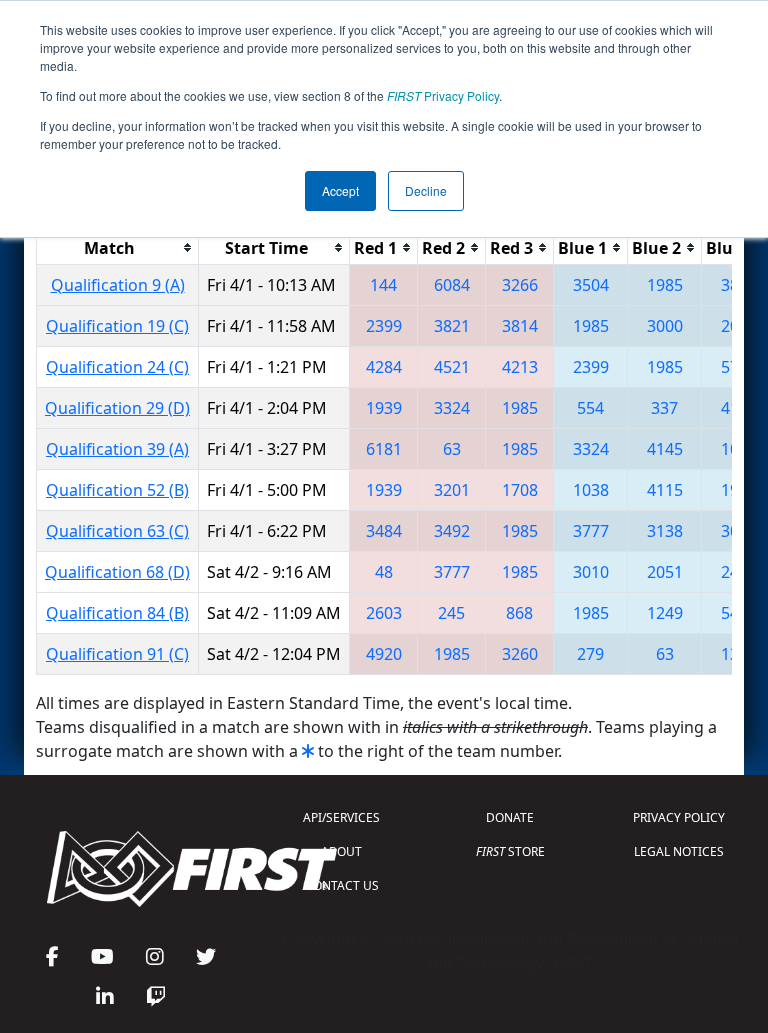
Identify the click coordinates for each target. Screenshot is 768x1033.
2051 (665, 572)
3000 (665, 326)
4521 (452, 367)
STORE (510, 851)
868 (519, 613)
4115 (665, 490)
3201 (452, 490)
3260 (520, 654)
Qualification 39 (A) (117, 449)
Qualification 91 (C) (117, 654)
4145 (665, 449)
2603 (384, 613)
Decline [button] (426, 190)
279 (590, 654)
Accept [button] (340, 190)
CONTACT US (342, 885)
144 (383, 285)
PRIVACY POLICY (679, 817)
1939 (384, 408)
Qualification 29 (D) (117, 408)
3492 (452, 531)
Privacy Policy (443, 95)
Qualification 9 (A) (118, 285)
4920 (384, 654)
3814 (520, 326)
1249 (665, 613)
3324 (452, 408)
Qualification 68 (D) (117, 572)
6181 (384, 449)
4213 (520, 367)
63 (452, 449)
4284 (384, 367)
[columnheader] (118, 247)
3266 (520, 285)
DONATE (510, 817)
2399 (384, 326)
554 (590, 408)
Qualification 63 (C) (117, 531)
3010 (591, 572)
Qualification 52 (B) (117, 490)
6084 (452, 285)
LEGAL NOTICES (679, 851)
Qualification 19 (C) (117, 326)
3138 (665, 531)
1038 (591, 490)
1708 (520, 490)
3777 (591, 531)
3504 (591, 285)
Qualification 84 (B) (117, 613)
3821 (452, 326)
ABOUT (341, 851)
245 (451, 613)
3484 (384, 531)
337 (664, 408)
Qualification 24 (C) (117, 367)
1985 (665, 285)
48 (384, 572)
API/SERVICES (341, 817)
